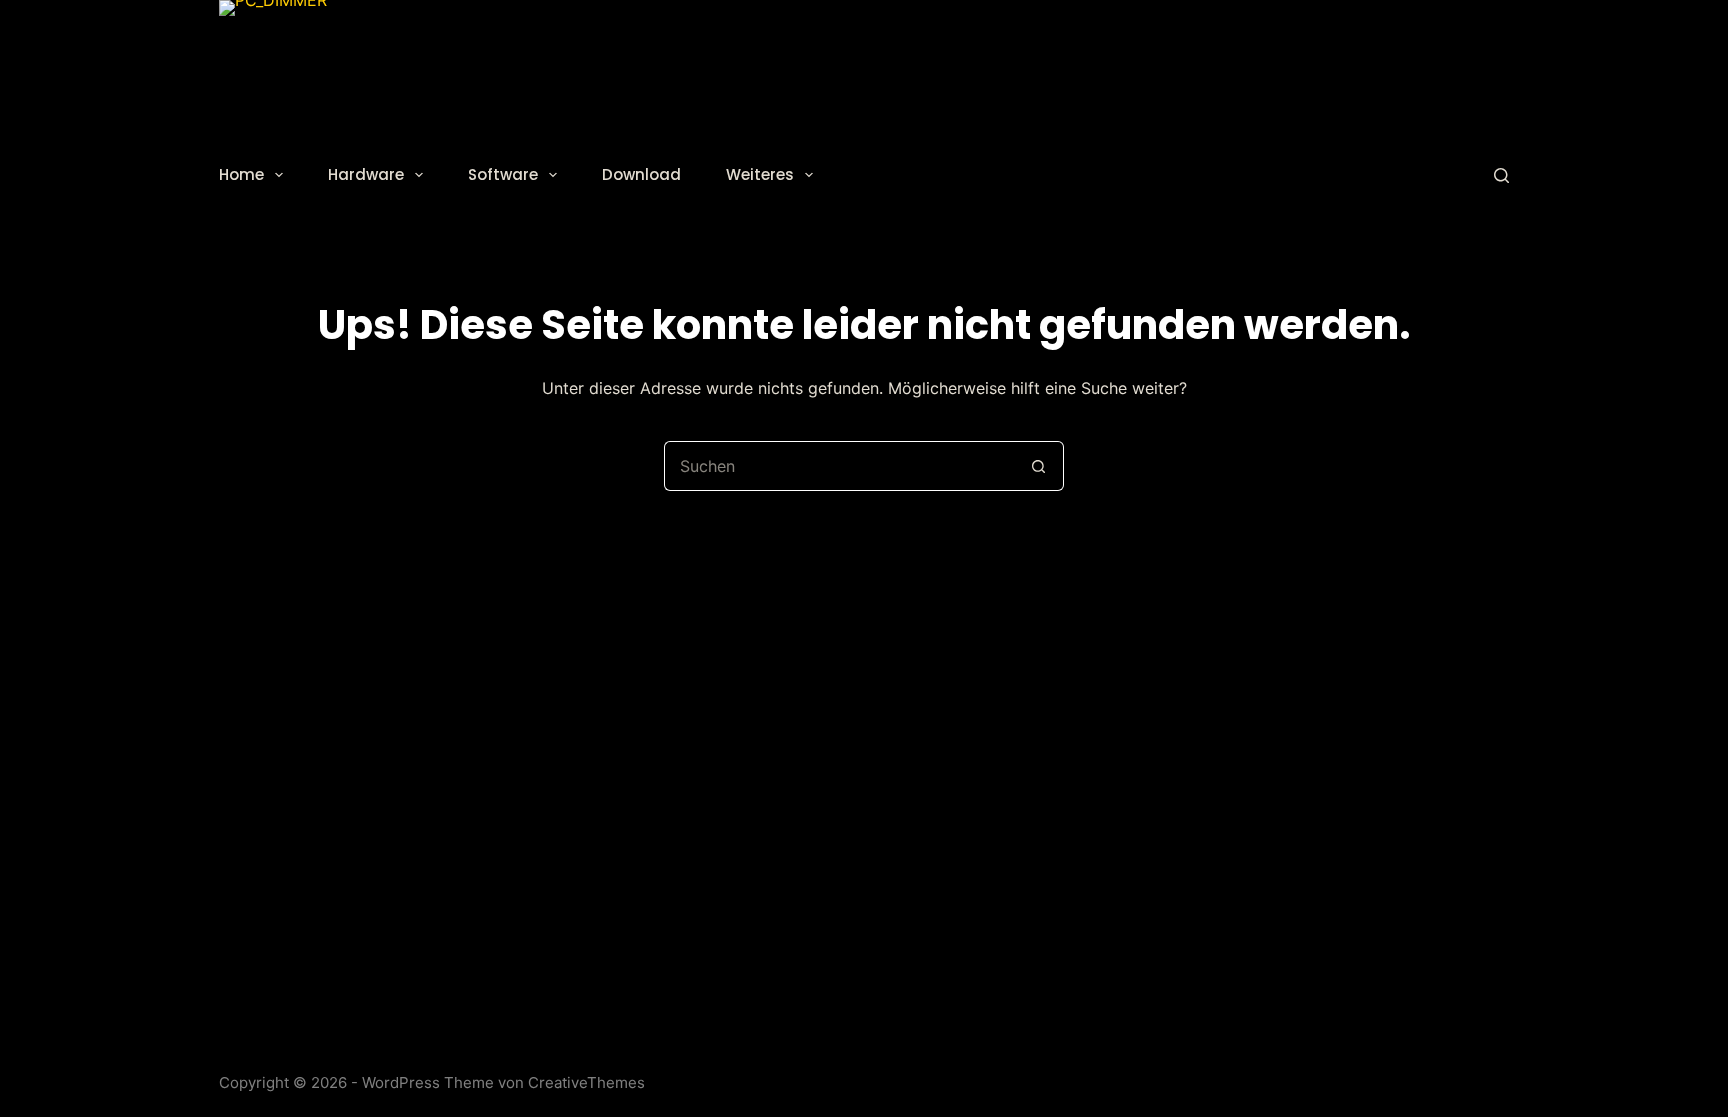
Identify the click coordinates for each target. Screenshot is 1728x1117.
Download (641, 174)
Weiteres (760, 174)
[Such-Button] (1039, 466)
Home (241, 174)
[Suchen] (1501, 175)
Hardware (366, 174)
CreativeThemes (586, 1082)
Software (503, 174)
